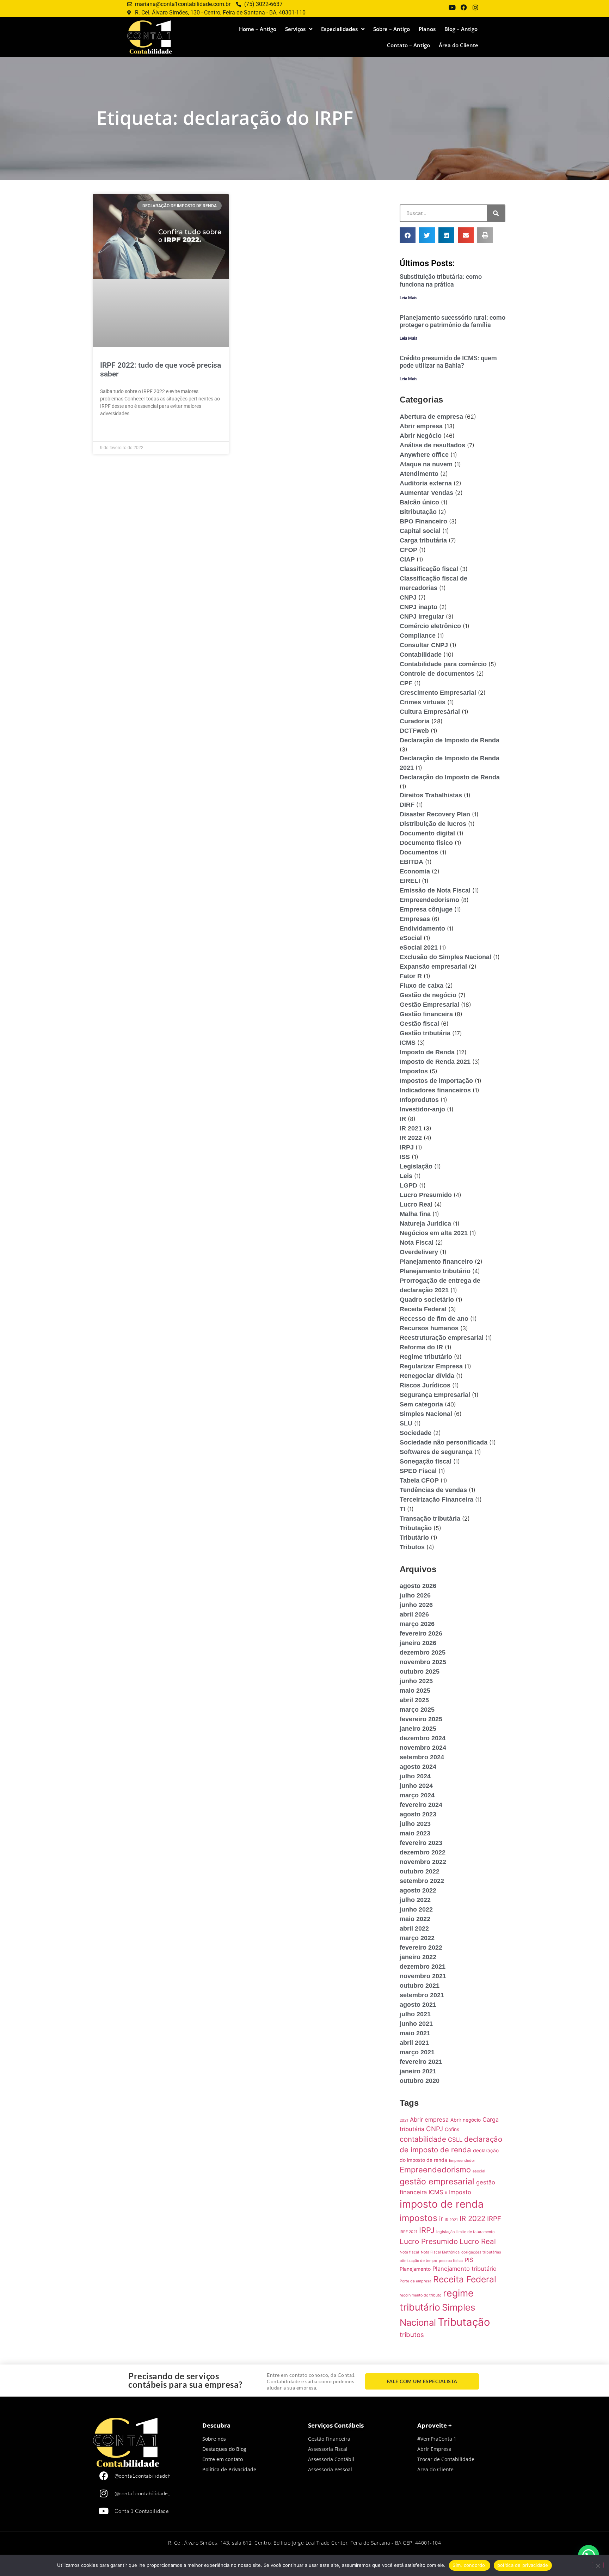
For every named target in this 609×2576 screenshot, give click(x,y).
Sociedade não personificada (444, 1442)
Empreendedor (462, 2161)
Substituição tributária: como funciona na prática (441, 280)
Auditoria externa (426, 483)
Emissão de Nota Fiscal (435, 890)
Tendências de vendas (433, 1490)
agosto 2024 (418, 1767)
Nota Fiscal (417, 1243)
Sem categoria (421, 1404)
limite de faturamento (475, 2232)
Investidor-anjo (422, 1109)
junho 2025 (416, 1681)
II (446, 2193)
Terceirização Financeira (436, 1499)
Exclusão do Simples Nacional (445, 957)
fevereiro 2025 (421, 1719)
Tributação (416, 1528)
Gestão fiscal (419, 1024)
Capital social (420, 531)
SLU (406, 1423)
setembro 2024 (422, 1757)
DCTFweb (414, 731)
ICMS (408, 1043)
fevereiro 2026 (421, 1633)
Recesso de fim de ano (434, 1319)
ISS (405, 1157)
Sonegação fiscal (426, 1461)
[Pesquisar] (496, 213)
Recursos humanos (429, 1328)
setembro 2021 (422, 1995)
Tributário (414, 1538)
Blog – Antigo (461, 29)
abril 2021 (414, 2043)
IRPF (494, 2219)
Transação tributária (430, 1519)
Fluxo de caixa (422, 986)
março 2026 (417, 1624)
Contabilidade (421, 655)
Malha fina (415, 1214)
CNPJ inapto (419, 607)
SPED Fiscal (418, 1471)
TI (402, 1509)
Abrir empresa (421, 426)
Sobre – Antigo (392, 29)
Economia (415, 871)
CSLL (455, 2140)
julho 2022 (415, 1900)
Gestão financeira (426, 1014)
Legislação (416, 1166)
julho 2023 (415, 1824)
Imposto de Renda (427, 1052)
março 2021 (417, 2052)
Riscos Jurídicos (425, 1385)
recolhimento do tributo (420, 2295)
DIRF (407, 805)
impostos (419, 2218)
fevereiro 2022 (421, 1948)
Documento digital (427, 833)
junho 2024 (416, 1786)
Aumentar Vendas (426, 493)
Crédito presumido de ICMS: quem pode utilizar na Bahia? (448, 362)
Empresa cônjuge (426, 909)
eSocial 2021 (419, 947)
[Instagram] (104, 2493)
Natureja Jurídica (425, 1223)
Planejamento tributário (435, 1271)
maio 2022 (415, 1919)
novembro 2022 (423, 1862)
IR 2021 (411, 1128)
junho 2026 (416, 1605)
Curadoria (415, 721)
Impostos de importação (436, 1081)
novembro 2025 (423, 1662)
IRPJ (407, 1147)
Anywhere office (424, 455)
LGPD (408, 1185)
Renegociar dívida (427, 1376)
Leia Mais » (112, 431)
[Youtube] (104, 2511)
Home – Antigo (258, 29)
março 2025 (417, 1710)
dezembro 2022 (423, 1852)
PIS (469, 2260)
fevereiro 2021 (421, 2062)
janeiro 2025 (418, 1729)
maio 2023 (415, 1833)
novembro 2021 (423, 1976)
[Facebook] (104, 2476)
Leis (406, 1176)
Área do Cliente (459, 45)
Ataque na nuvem (426, 464)
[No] (598, 2565)
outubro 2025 (420, 1672)
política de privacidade (523, 2565)
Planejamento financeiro (436, 1262)
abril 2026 (414, 1614)
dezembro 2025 (423, 1652)
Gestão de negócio (428, 995)
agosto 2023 (418, 1814)
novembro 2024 (423, 1748)
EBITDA (411, 862)
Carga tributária (423, 540)
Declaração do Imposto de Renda (450, 777)
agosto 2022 (418, 1890)
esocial (479, 2171)
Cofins (452, 2129)
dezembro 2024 (423, 1738)
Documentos (419, 852)
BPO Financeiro (423, 521)
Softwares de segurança (436, 1452)
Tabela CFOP (419, 1480)
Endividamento (422, 928)
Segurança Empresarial (435, 1395)
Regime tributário (426, 1357)
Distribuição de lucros (433, 824)
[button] (408, 235)
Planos (427, 29)
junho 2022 (416, 1909)
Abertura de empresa (431, 417)
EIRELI (410, 881)
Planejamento (415, 2269)
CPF (406, 683)
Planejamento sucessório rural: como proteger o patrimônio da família (453, 321)
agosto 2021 (418, 2005)
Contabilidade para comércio (443, 664)
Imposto (460, 2192)
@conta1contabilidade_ (143, 2493)
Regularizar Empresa (431, 1366)
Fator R (411, 976)
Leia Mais (408, 298)
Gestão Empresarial (429, 1005)
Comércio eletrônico (430, 626)
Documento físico (426, 843)
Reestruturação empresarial (442, 1338)
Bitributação (418, 512)
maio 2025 (415, 1691)
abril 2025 (414, 1700)
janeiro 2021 (418, 2071)
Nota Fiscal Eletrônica (440, 2252)
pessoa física (451, 2261)
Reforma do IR (421, 1347)
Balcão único (419, 502)
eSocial (411, 938)
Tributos (412, 1547)
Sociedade (416, 1433)
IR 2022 (411, 1138)
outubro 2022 (420, 1871)
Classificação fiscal (429, 569)
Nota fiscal (409, 2252)
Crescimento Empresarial (438, 693)
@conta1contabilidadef (142, 2476)
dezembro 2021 (423, 1967)
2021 (404, 2120)
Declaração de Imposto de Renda (450, 740)
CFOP (408, 550)
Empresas (415, 919)
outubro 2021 (420, 1986)
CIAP (407, 559)
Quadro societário (427, 1300)
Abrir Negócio (421, 436)
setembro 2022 (422, 1881)
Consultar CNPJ (424, 645)
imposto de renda (442, 2204)
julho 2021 (415, 2014)
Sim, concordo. (470, 2565)
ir (441, 2219)
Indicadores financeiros (435, 1090)
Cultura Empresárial (430, 712)
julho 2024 (415, 1776)
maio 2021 (415, 2033)
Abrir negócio (466, 2120)
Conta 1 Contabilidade (142, 2511)
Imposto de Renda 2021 (435, 1062)
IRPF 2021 (408, 2232)
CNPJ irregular (422, 617)
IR (403, 1119)
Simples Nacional (426, 1414)
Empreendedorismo (429, 900)
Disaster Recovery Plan (435, 814)
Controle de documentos (437, 674)
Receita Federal (423, 1309)
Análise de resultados (432, 445)
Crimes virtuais (423, 702)
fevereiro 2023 (421, 1843)
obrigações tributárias (481, 2252)
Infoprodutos (419, 1100)
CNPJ (408, 597)
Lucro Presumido (426, 1195)
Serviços (295, 29)
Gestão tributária (425, 1033)
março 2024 (417, 1795)
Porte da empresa (416, 2281)
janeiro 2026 (418, 1643)
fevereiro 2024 (421, 1805)
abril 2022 (414, 1928)
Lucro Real (416, 1204)
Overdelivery (419, 1252)
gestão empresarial (437, 2182)
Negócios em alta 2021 (434, 1233)
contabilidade (423, 2139)
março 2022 (417, 1938)
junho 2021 (416, 2024)
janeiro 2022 (418, 1957)
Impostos (414, 1071)
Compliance (418, 636)
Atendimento (419, 474)
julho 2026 (415, 1595)
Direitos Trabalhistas (431, 795)
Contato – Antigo (408, 45)
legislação (445, 2232)
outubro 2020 (420, 2081)
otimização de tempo (418, 2261)
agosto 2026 (418, 1586)
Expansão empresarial (433, 967)
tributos (412, 2335)
